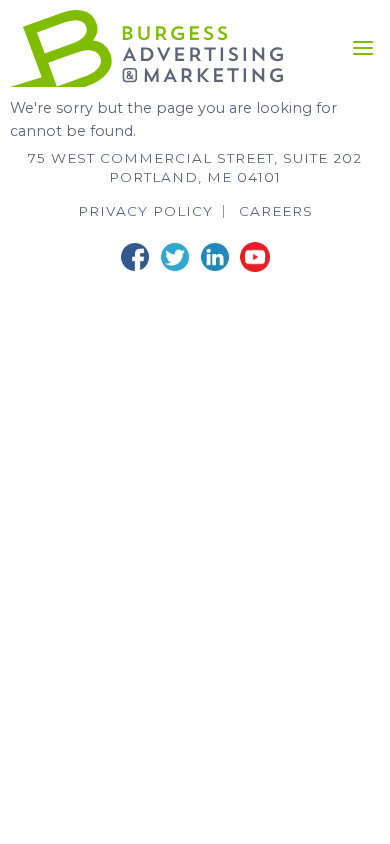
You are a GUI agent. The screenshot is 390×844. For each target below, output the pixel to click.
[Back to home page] (146, 47)
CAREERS (276, 212)
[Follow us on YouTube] (255, 257)
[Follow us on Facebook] (135, 257)
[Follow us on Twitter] (175, 257)
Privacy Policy (145, 212)
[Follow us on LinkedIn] (215, 257)
